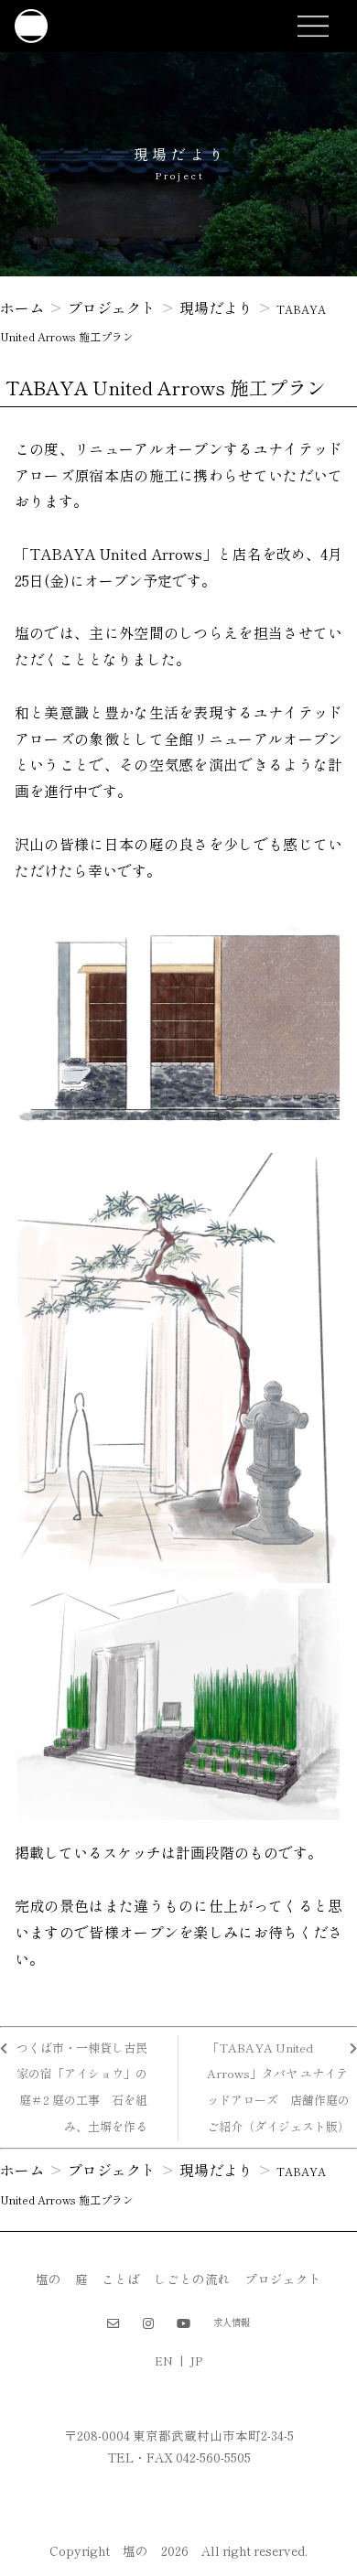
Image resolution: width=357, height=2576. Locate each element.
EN (164, 2361)
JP (196, 2361)
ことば (121, 2279)
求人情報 (232, 2322)
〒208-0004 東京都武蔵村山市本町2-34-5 (179, 2435)
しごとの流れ (192, 2279)
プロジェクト (283, 2279)
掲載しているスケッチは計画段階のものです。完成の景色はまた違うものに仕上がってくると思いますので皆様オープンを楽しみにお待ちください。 (179, 1905)
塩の (49, 2279)
